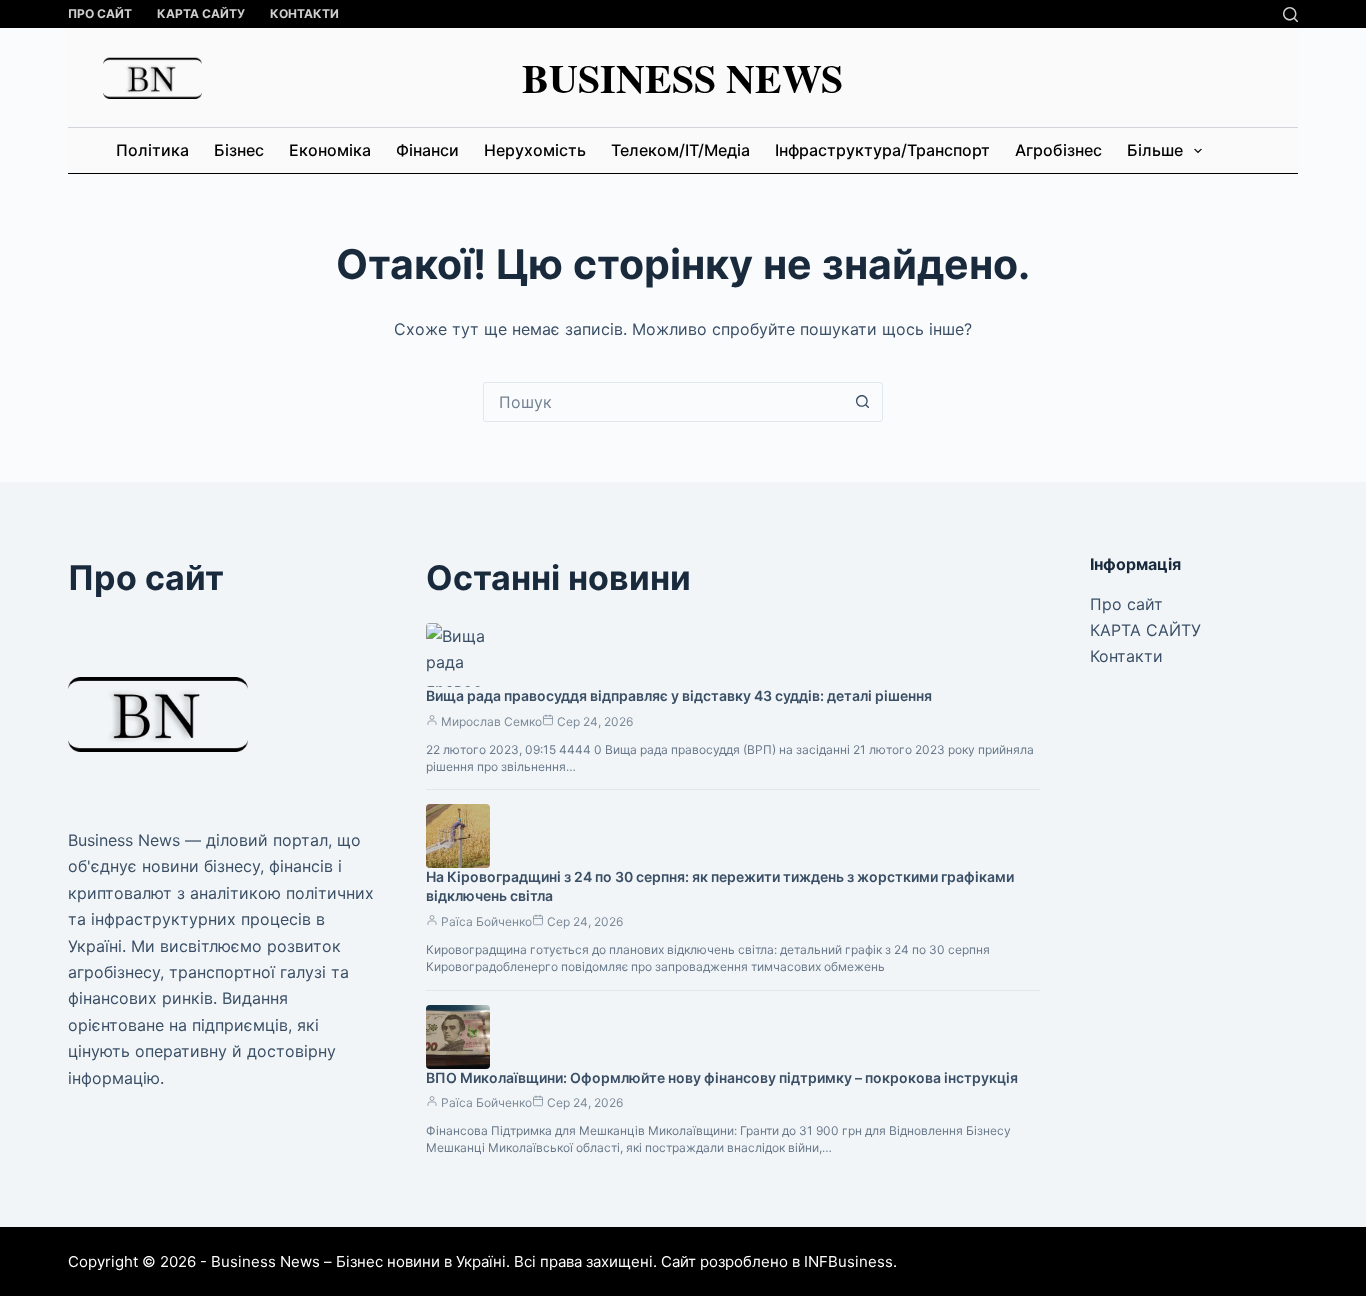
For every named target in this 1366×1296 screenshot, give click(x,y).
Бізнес (239, 150)
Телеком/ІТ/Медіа (680, 150)
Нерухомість (535, 150)
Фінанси (427, 150)
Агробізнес (1058, 150)
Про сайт (100, 13)
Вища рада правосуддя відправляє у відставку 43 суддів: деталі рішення (679, 695)
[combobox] (664, 402)
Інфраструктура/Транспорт (882, 150)
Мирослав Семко (491, 721)
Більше (1155, 150)
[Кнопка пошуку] (863, 402)
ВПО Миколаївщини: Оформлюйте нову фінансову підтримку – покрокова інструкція (722, 1077)
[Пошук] (1290, 14)
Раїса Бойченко (486, 921)
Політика (152, 150)
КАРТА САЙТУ (201, 13)
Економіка (330, 150)
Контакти (304, 13)
